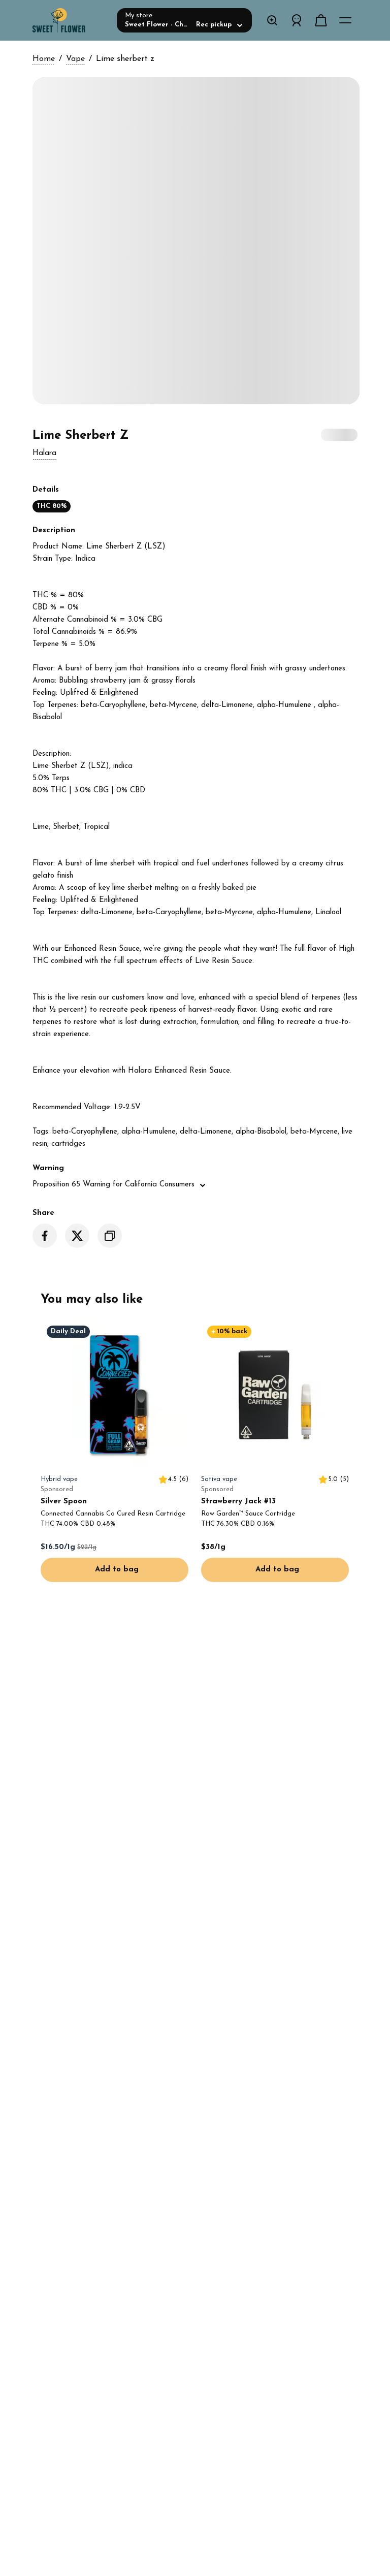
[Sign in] (297, 20)
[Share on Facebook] (45, 1236)
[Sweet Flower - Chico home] (71, 20)
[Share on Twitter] (77, 1236)
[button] (44, 454)
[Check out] (321, 20)
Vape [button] (75, 59)
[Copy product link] (110, 1236)
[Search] (272, 20)
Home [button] (44, 59)
